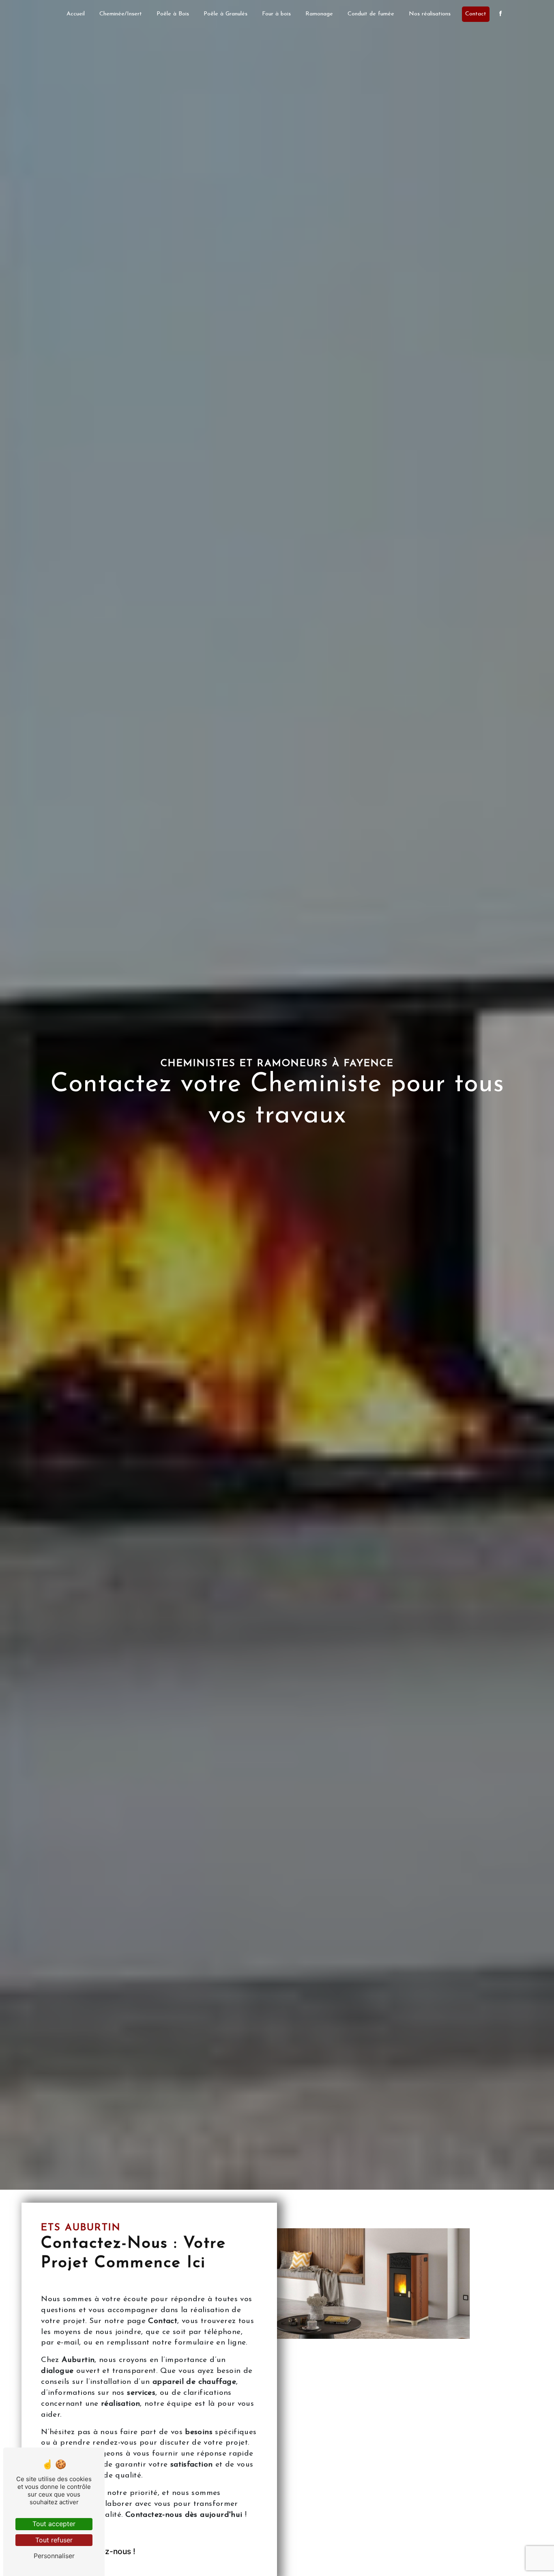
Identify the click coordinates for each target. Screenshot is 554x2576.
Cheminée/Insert (121, 14)
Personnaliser (54, 2556)
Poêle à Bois (173, 14)
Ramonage (319, 14)
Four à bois (276, 14)
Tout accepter (54, 2524)
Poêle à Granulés (225, 14)
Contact (476, 14)
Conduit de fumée (371, 14)
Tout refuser (54, 2540)
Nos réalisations (430, 14)
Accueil (76, 14)
